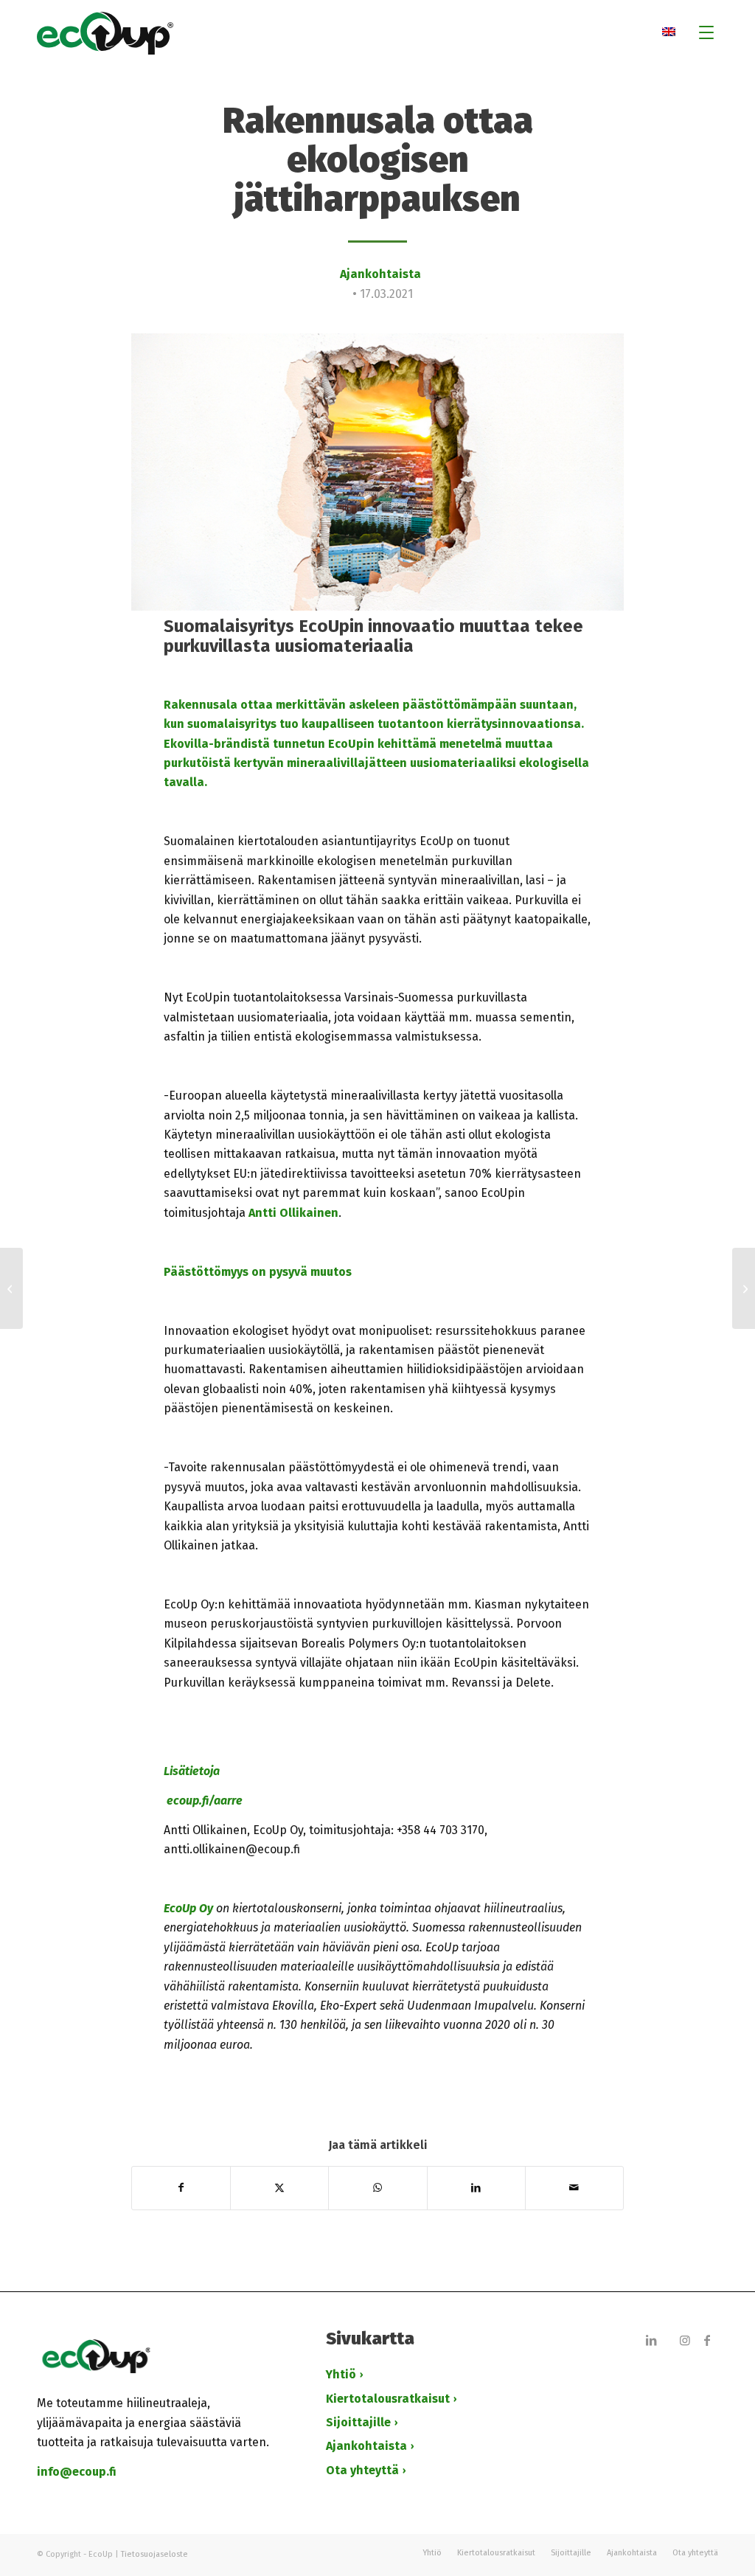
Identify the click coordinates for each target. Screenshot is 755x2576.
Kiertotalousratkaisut (388, 2399)
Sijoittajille (358, 2422)
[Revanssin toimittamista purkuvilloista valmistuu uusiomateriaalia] (744, 1288)
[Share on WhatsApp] (377, 2188)
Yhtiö (341, 2374)
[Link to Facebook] (707, 2340)
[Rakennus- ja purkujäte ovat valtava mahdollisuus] (11, 1288)
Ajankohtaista (380, 274)
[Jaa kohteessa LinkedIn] (476, 2188)
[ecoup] (377, 33)
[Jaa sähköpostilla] (574, 2188)
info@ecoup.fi (77, 2472)
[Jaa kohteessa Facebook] (181, 2188)
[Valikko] (702, 33)
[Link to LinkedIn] (651, 2340)
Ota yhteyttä (362, 2470)
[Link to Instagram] (685, 2340)
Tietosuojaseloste (154, 2554)
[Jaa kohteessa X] (279, 2188)
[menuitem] (702, 33)
